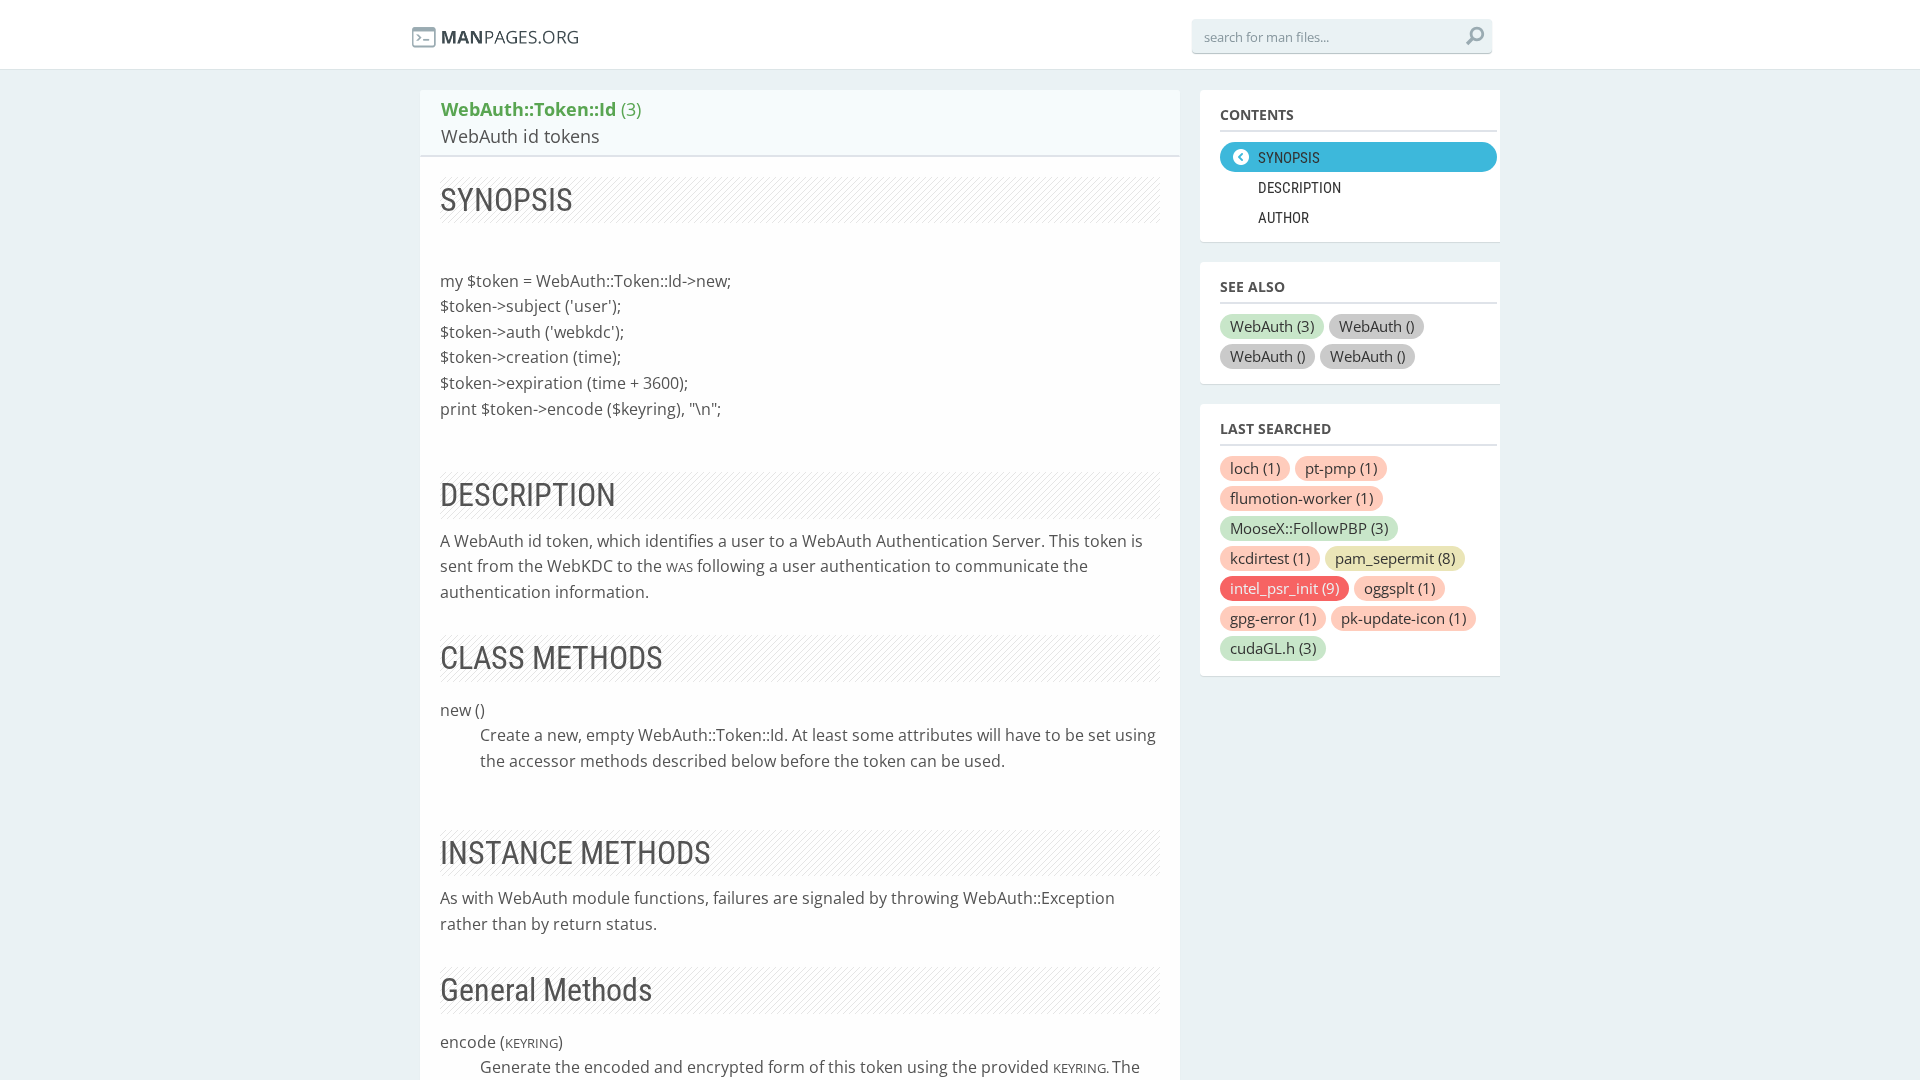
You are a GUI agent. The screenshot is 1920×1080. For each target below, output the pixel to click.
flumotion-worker (1301, 498)
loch (1255, 468)
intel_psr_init (1284, 588)
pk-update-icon (1403, 618)
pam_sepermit (1395, 558)
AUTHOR (1283, 218)
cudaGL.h (1273, 648)
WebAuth (1272, 326)
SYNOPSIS (1289, 158)
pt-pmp (1341, 468)
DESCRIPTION (1299, 188)
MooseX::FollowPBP (1309, 528)
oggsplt (1399, 588)
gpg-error (1273, 618)
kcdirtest (1270, 558)
